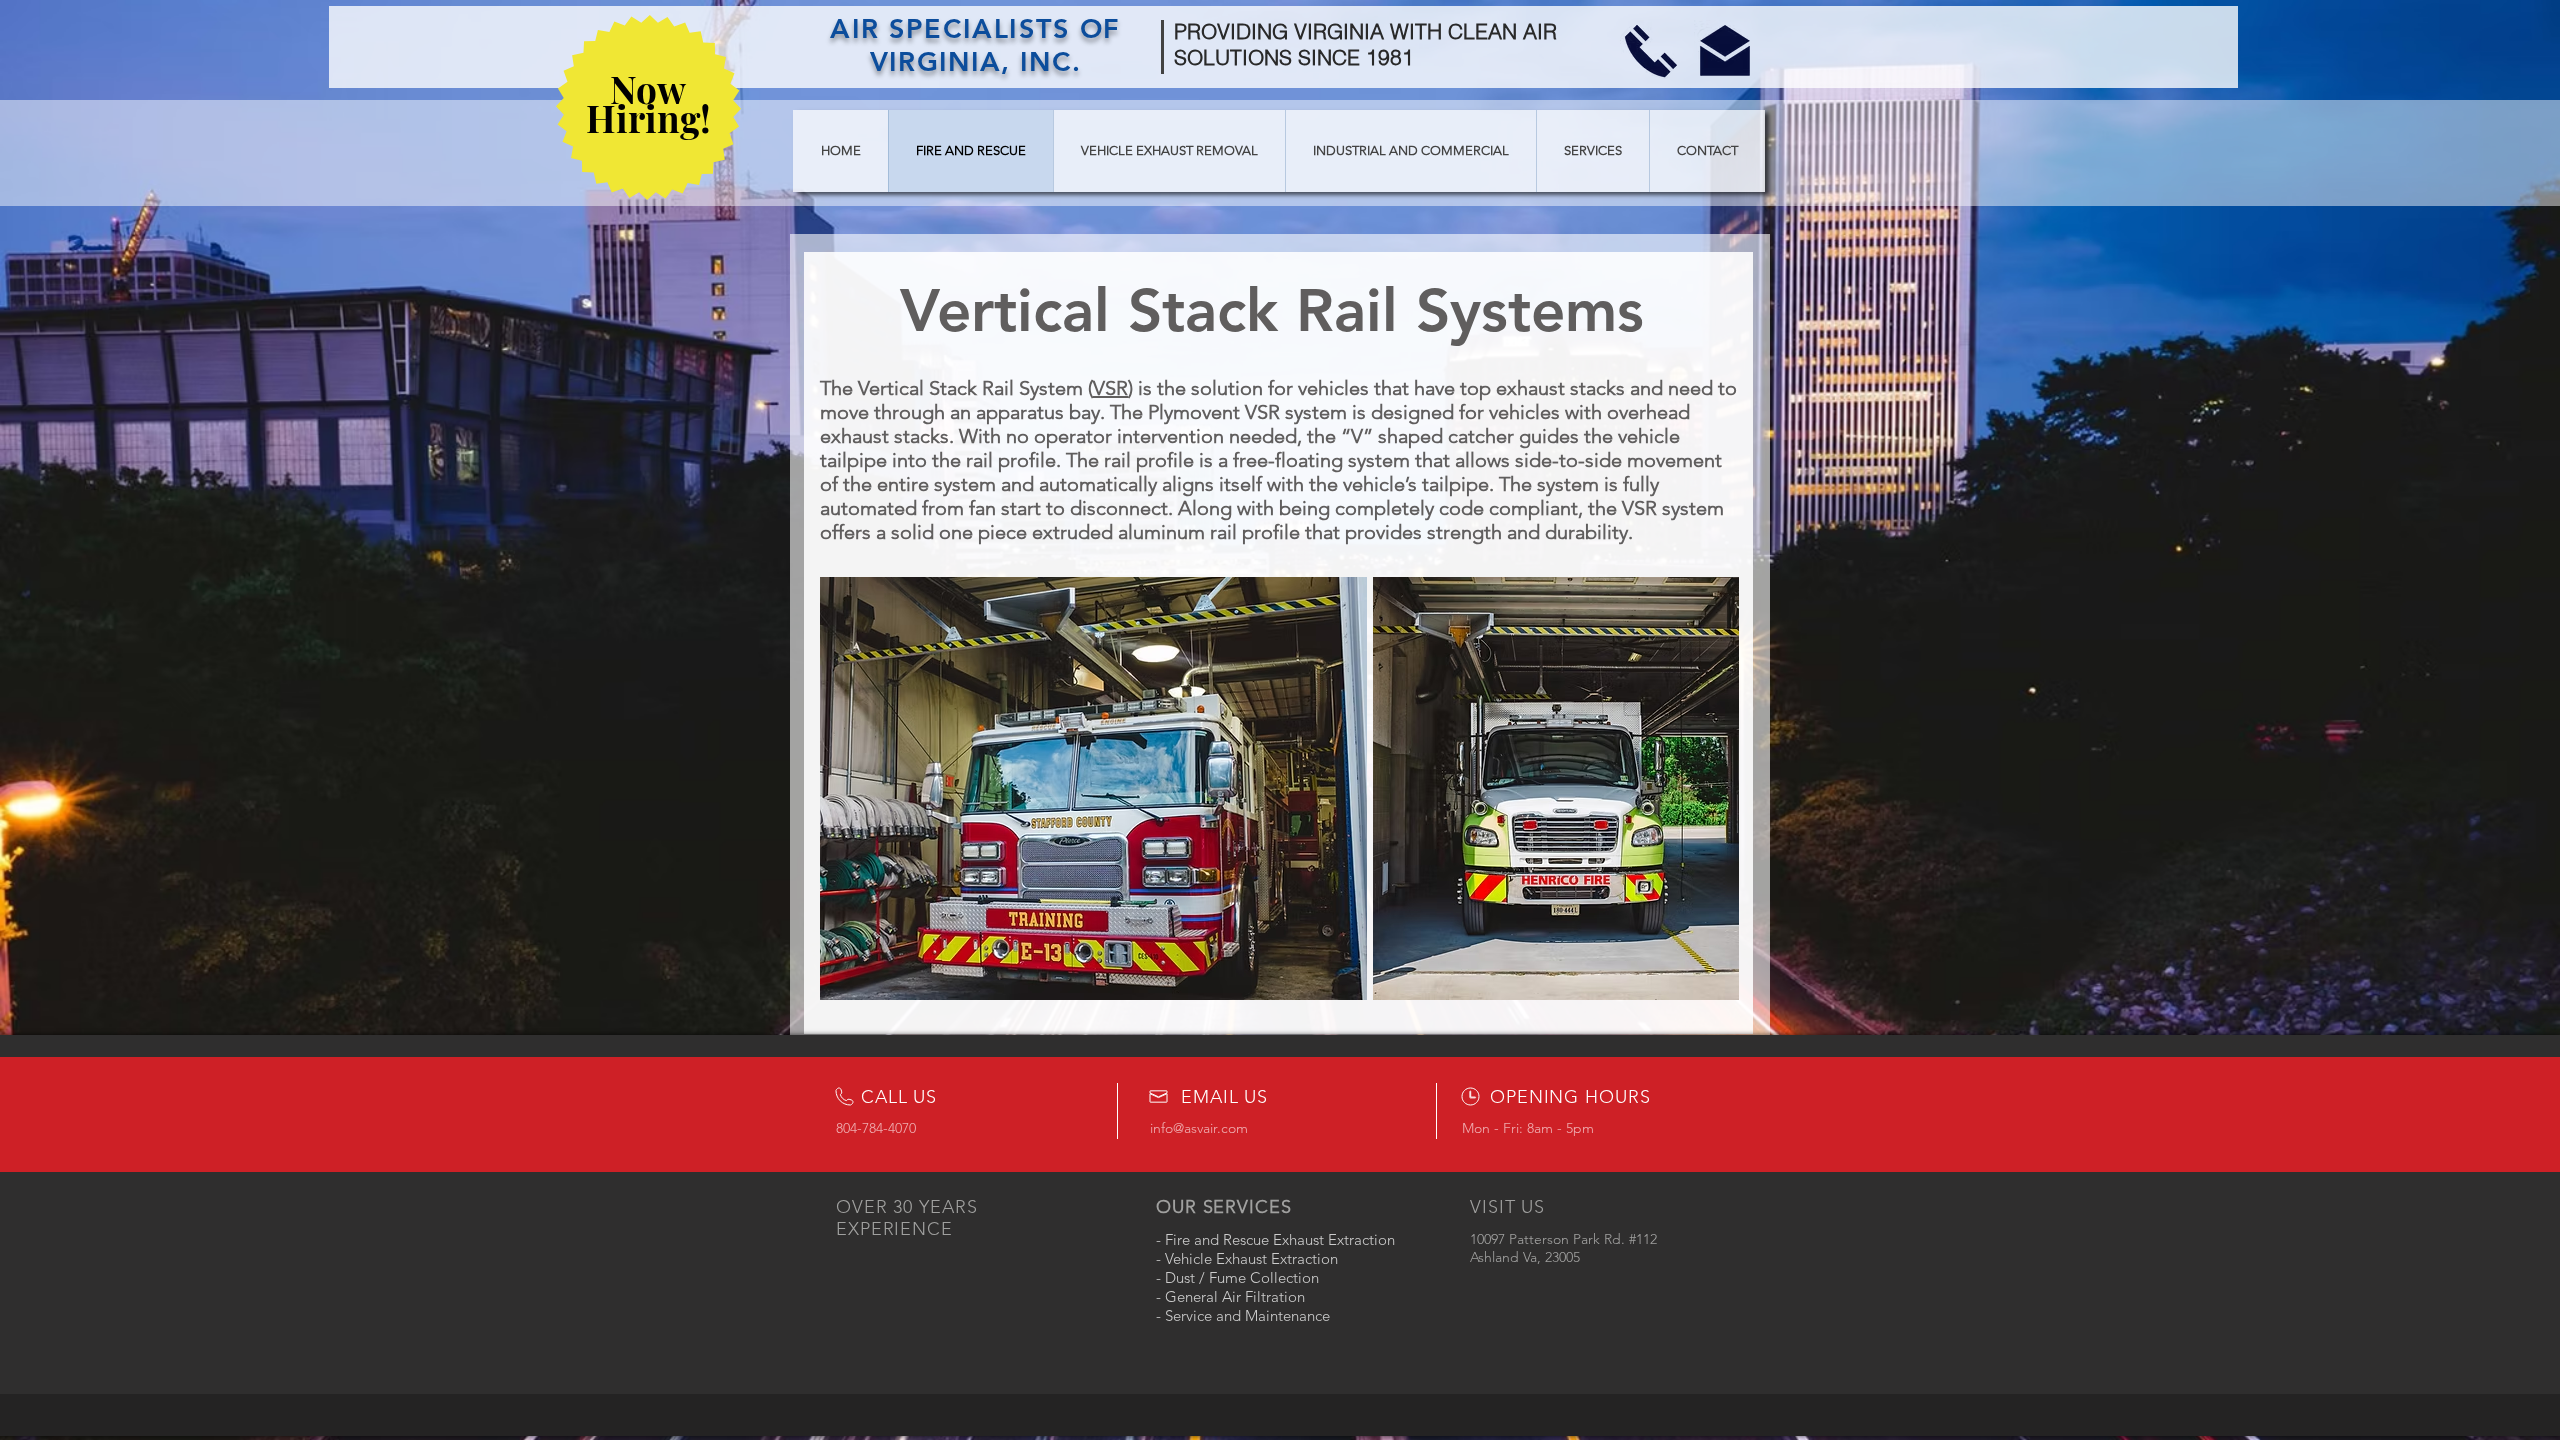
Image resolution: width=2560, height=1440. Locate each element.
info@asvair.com (1199, 1128)
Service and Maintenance (1245, 1315)
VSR (1110, 388)
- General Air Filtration (1230, 1296)
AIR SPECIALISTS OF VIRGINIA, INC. (975, 45)
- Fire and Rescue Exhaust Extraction (1275, 1239)
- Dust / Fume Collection (1237, 1277)
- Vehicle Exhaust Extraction (1247, 1258)
